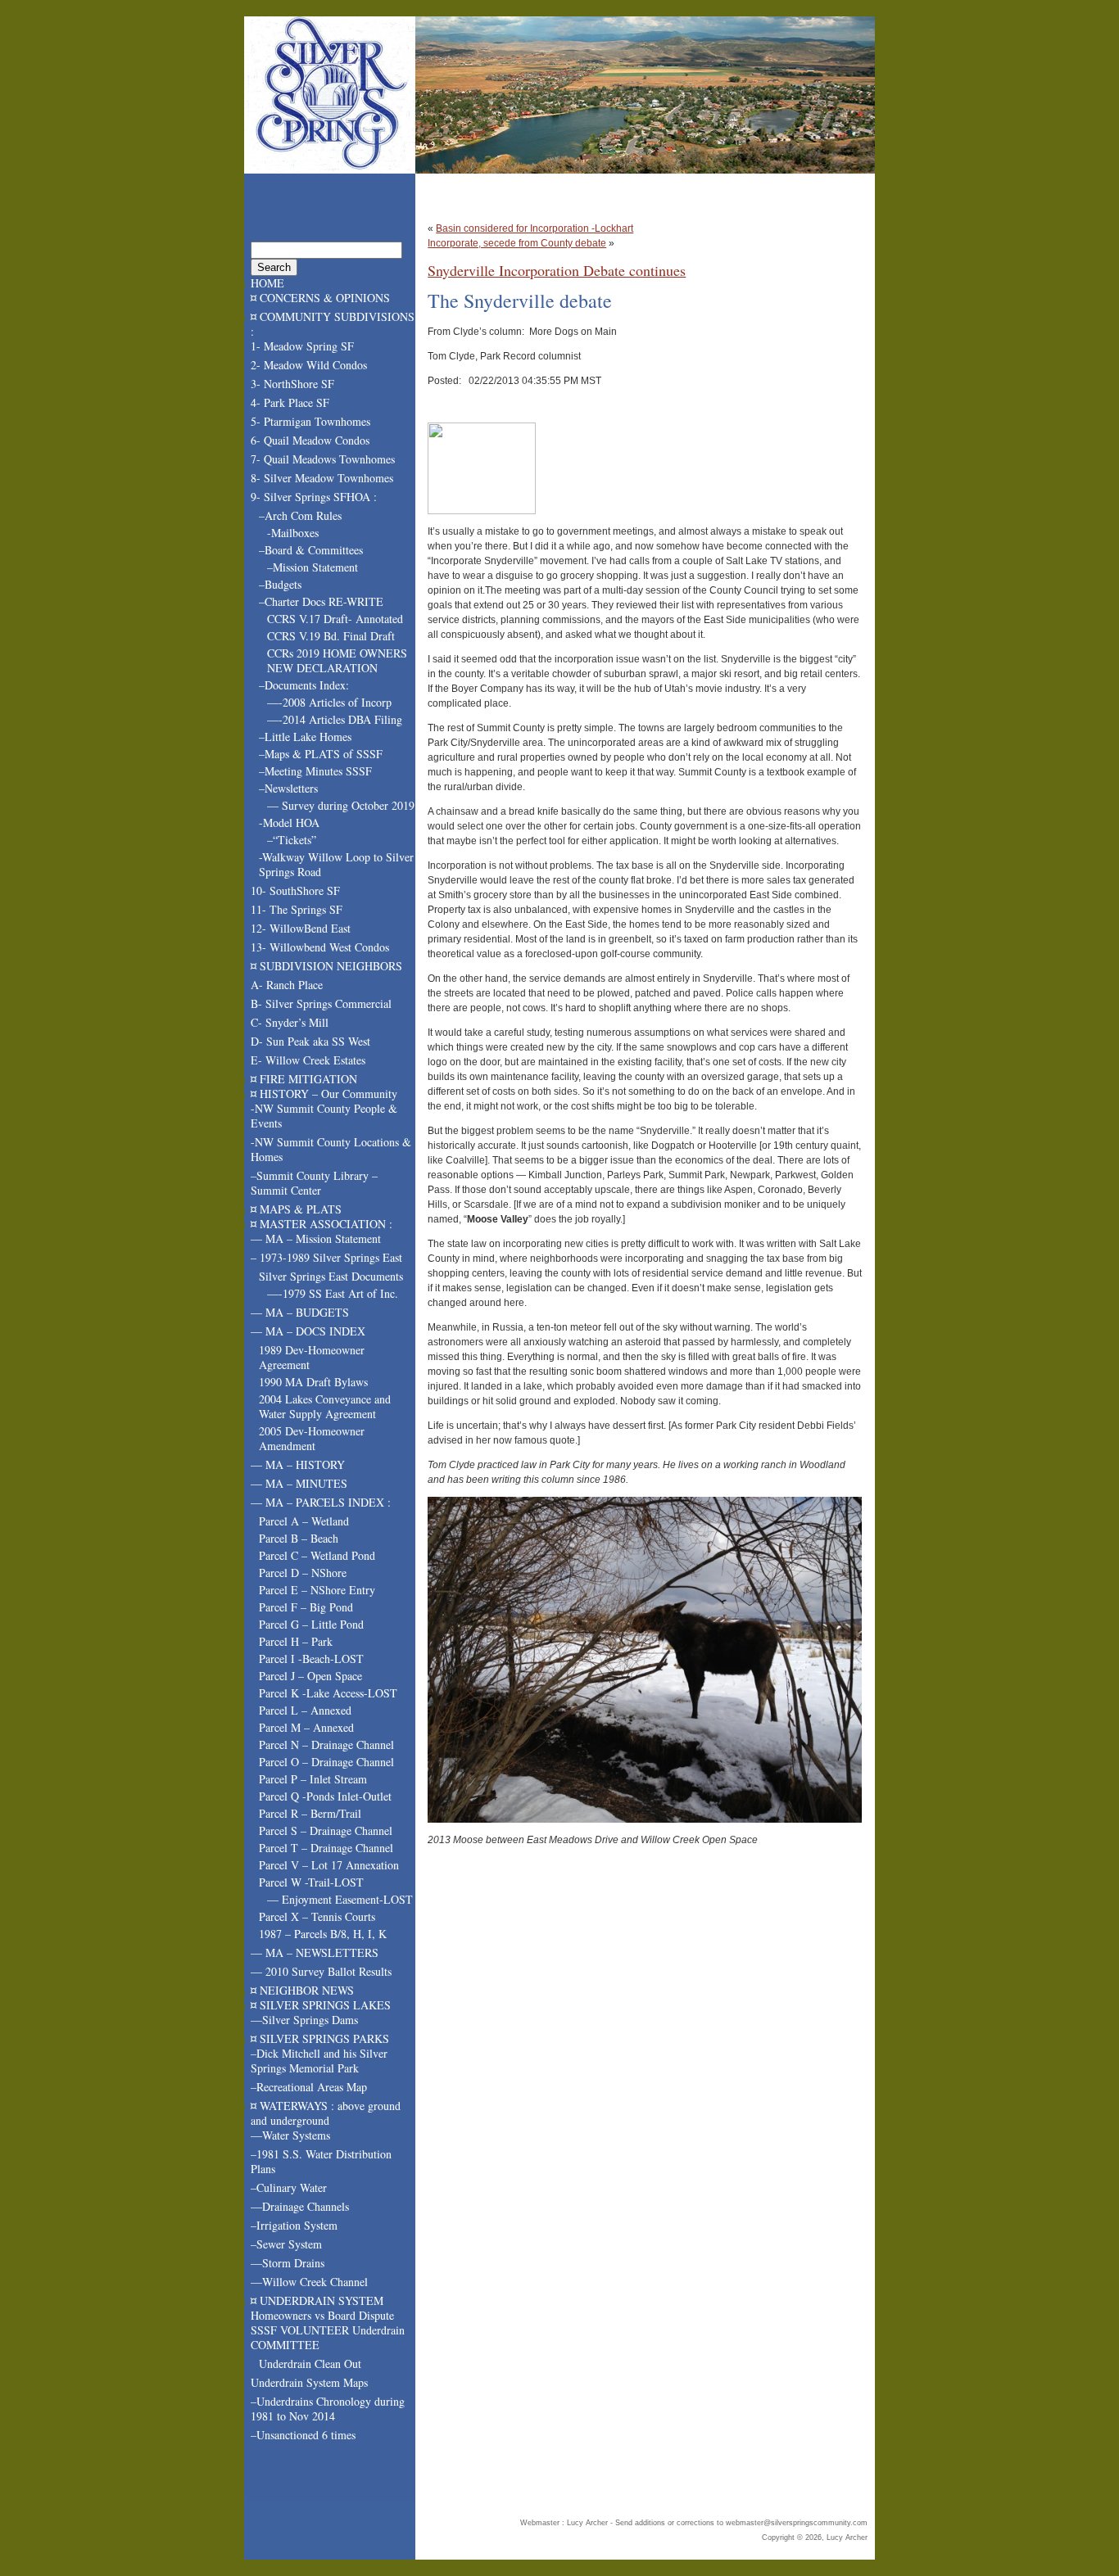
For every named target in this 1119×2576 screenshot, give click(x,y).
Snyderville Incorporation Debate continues (557, 270)
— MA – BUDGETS (300, 1312)
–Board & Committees (311, 550)
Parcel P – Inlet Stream (313, 1779)
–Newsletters (288, 788)
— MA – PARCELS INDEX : (321, 1502)
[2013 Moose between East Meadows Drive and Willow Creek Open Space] (645, 1660)
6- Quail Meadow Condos (310, 440)
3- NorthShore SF (292, 384)
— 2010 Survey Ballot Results (321, 1971)
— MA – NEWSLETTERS (315, 1952)
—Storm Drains (288, 2263)
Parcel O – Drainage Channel (326, 1762)
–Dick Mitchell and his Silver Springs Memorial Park (319, 2061)
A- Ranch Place (287, 985)
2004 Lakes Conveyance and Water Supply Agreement (325, 1406)
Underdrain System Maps (309, 2382)
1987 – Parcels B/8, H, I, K (323, 1934)
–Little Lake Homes (305, 737)
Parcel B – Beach (299, 1538)
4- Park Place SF (290, 402)
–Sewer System (286, 2244)
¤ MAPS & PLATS (296, 1209)
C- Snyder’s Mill (290, 1022)
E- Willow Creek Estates (308, 1060)
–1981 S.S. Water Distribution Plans (321, 2161)
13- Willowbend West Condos (320, 947)
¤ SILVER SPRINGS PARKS (320, 2038)
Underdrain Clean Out (310, 2364)
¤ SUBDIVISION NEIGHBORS (326, 966)
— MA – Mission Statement (316, 1238)
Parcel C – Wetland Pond (317, 1555)
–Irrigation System (294, 2225)
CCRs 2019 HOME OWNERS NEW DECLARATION (337, 660)
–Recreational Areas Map (309, 2087)
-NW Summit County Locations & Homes (331, 1149)
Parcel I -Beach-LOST (311, 1659)
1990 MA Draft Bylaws (313, 1382)
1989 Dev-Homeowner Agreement (312, 1357)
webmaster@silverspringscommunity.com (797, 2523)
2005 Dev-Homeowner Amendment (312, 1438)
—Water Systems (290, 2135)
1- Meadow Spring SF (302, 346)
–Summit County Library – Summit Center (314, 1183)
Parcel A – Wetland (304, 1521)
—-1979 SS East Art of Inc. (333, 1293)
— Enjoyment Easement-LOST (340, 1899)
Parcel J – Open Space (310, 1676)
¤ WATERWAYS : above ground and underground (326, 2113)
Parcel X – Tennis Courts (317, 1916)
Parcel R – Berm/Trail (310, 1813)
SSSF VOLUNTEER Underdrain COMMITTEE (328, 2337)
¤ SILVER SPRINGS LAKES (321, 2005)
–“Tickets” (292, 840)
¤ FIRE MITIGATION (304, 1079)
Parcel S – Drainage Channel (326, 1830)
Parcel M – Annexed (306, 1727)
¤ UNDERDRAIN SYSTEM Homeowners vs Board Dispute (322, 2308)
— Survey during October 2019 (341, 805)
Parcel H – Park (296, 1641)
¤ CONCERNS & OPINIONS (320, 298)
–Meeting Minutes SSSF (315, 771)
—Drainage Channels (300, 2206)
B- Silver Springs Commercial (321, 1003)
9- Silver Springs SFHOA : (314, 497)
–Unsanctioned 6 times (303, 2435)
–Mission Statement (313, 567)
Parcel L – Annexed (305, 1710)
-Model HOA (289, 823)
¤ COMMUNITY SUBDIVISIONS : (333, 324)
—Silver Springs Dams (304, 2020)
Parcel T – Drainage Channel (326, 1848)
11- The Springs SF (297, 909)
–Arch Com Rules (300, 515)
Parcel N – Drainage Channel (326, 1744)
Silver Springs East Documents (331, 1276)
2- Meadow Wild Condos (309, 365)
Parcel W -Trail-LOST (311, 1882)
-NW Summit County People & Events (324, 1116)
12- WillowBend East (301, 928)
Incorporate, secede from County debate (517, 243)
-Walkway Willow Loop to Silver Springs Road (336, 864)
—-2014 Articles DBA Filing (335, 719)
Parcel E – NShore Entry (317, 1590)
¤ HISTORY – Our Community (324, 1094)
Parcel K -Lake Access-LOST (328, 1693)
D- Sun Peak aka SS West (310, 1041)
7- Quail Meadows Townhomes (323, 459)
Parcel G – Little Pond (311, 1624)
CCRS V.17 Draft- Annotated (335, 619)
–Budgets (280, 584)
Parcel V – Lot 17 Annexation (329, 1865)
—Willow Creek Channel (309, 2282)
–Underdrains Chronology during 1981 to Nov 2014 (328, 2409)
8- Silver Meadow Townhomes (322, 478)
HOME (267, 283)
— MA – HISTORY (298, 1464)
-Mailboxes (293, 533)
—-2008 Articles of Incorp (329, 702)
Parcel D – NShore (303, 1573)
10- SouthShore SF (295, 890)
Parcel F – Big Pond (306, 1607)
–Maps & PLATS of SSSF (321, 754)
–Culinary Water (289, 2187)
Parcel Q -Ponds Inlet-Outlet (325, 1796)
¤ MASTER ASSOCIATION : (322, 1224)
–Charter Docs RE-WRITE (321, 601)
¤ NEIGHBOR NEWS (302, 1990)
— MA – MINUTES (299, 1483)
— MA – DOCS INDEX (308, 1331)
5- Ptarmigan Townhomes (310, 421)
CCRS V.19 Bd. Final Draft (331, 636)
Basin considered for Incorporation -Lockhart (535, 228)
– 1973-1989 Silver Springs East (326, 1257)
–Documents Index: (304, 685)
